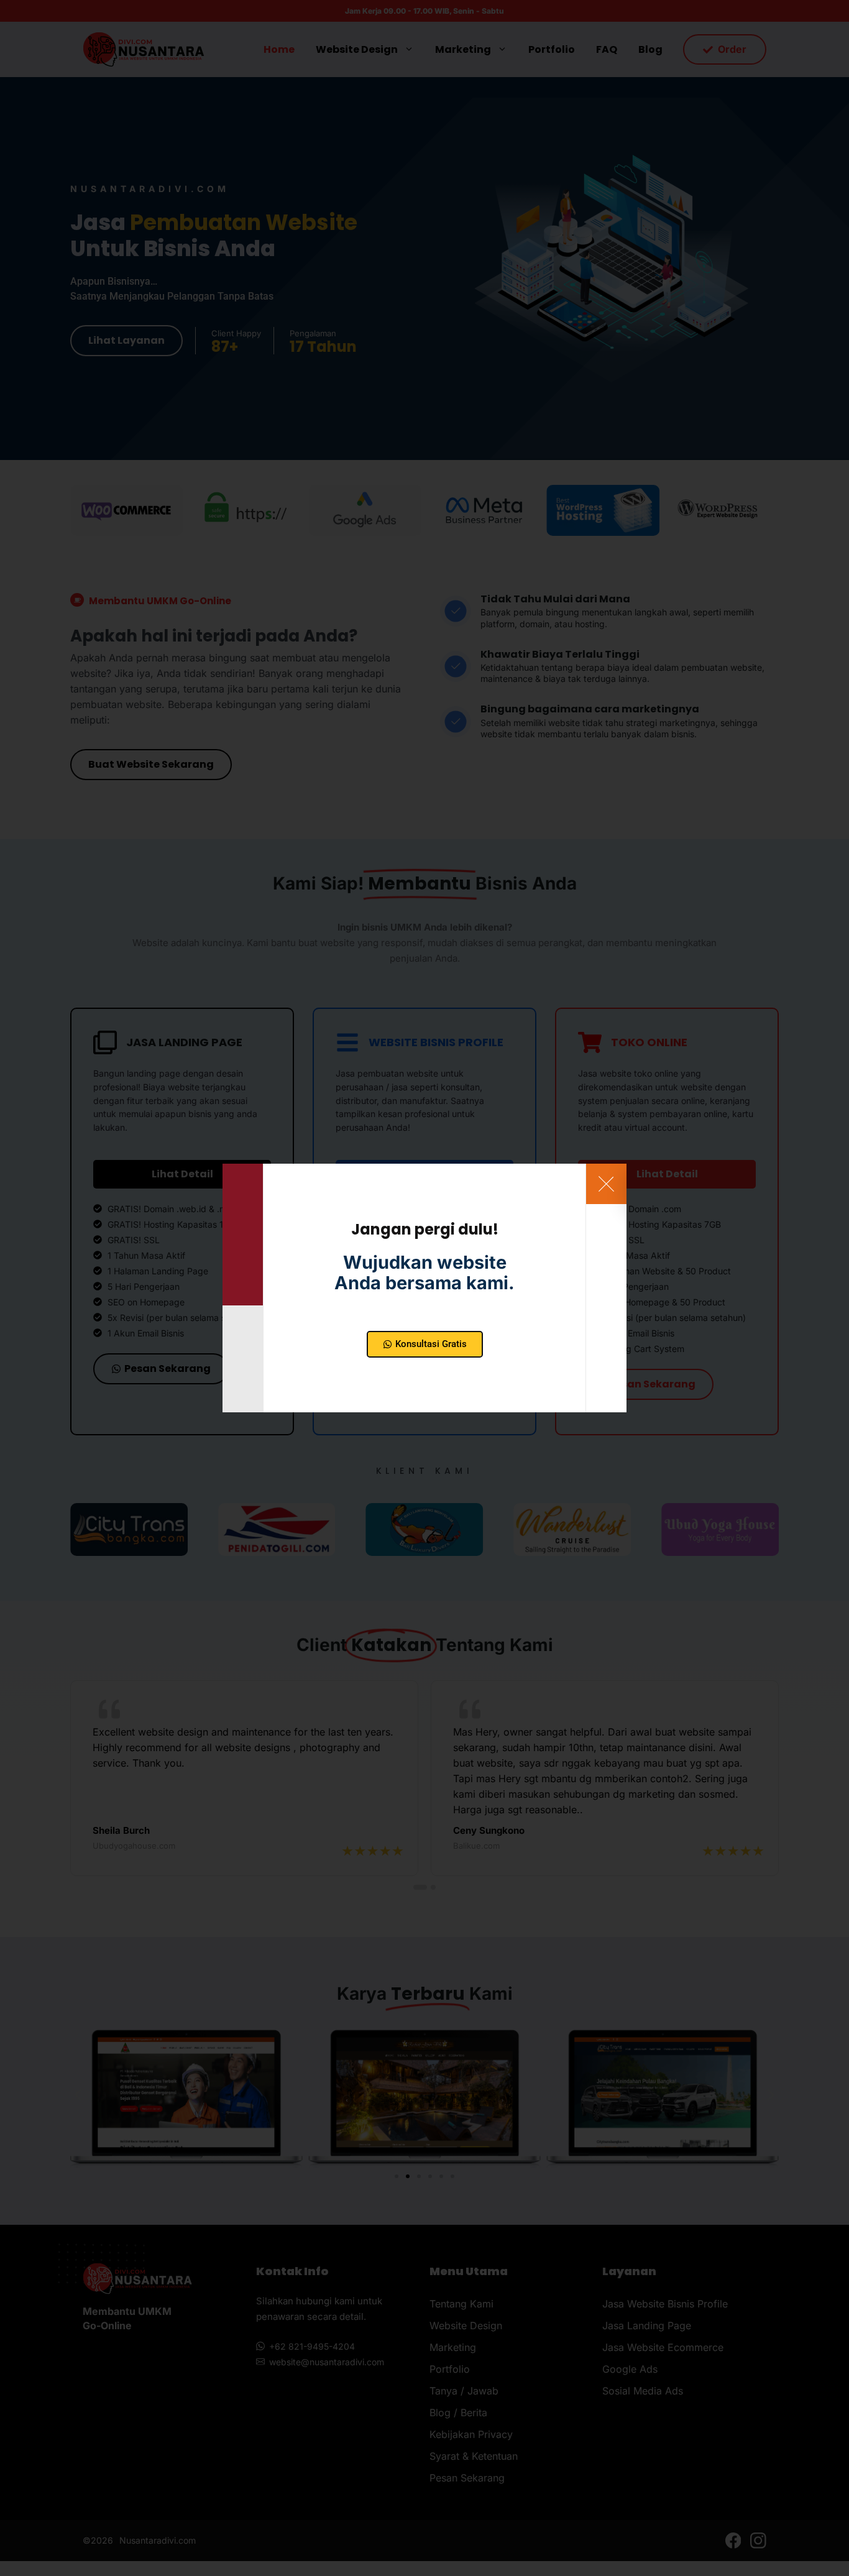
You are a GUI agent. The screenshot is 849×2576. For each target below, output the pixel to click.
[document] (424, 1288)
